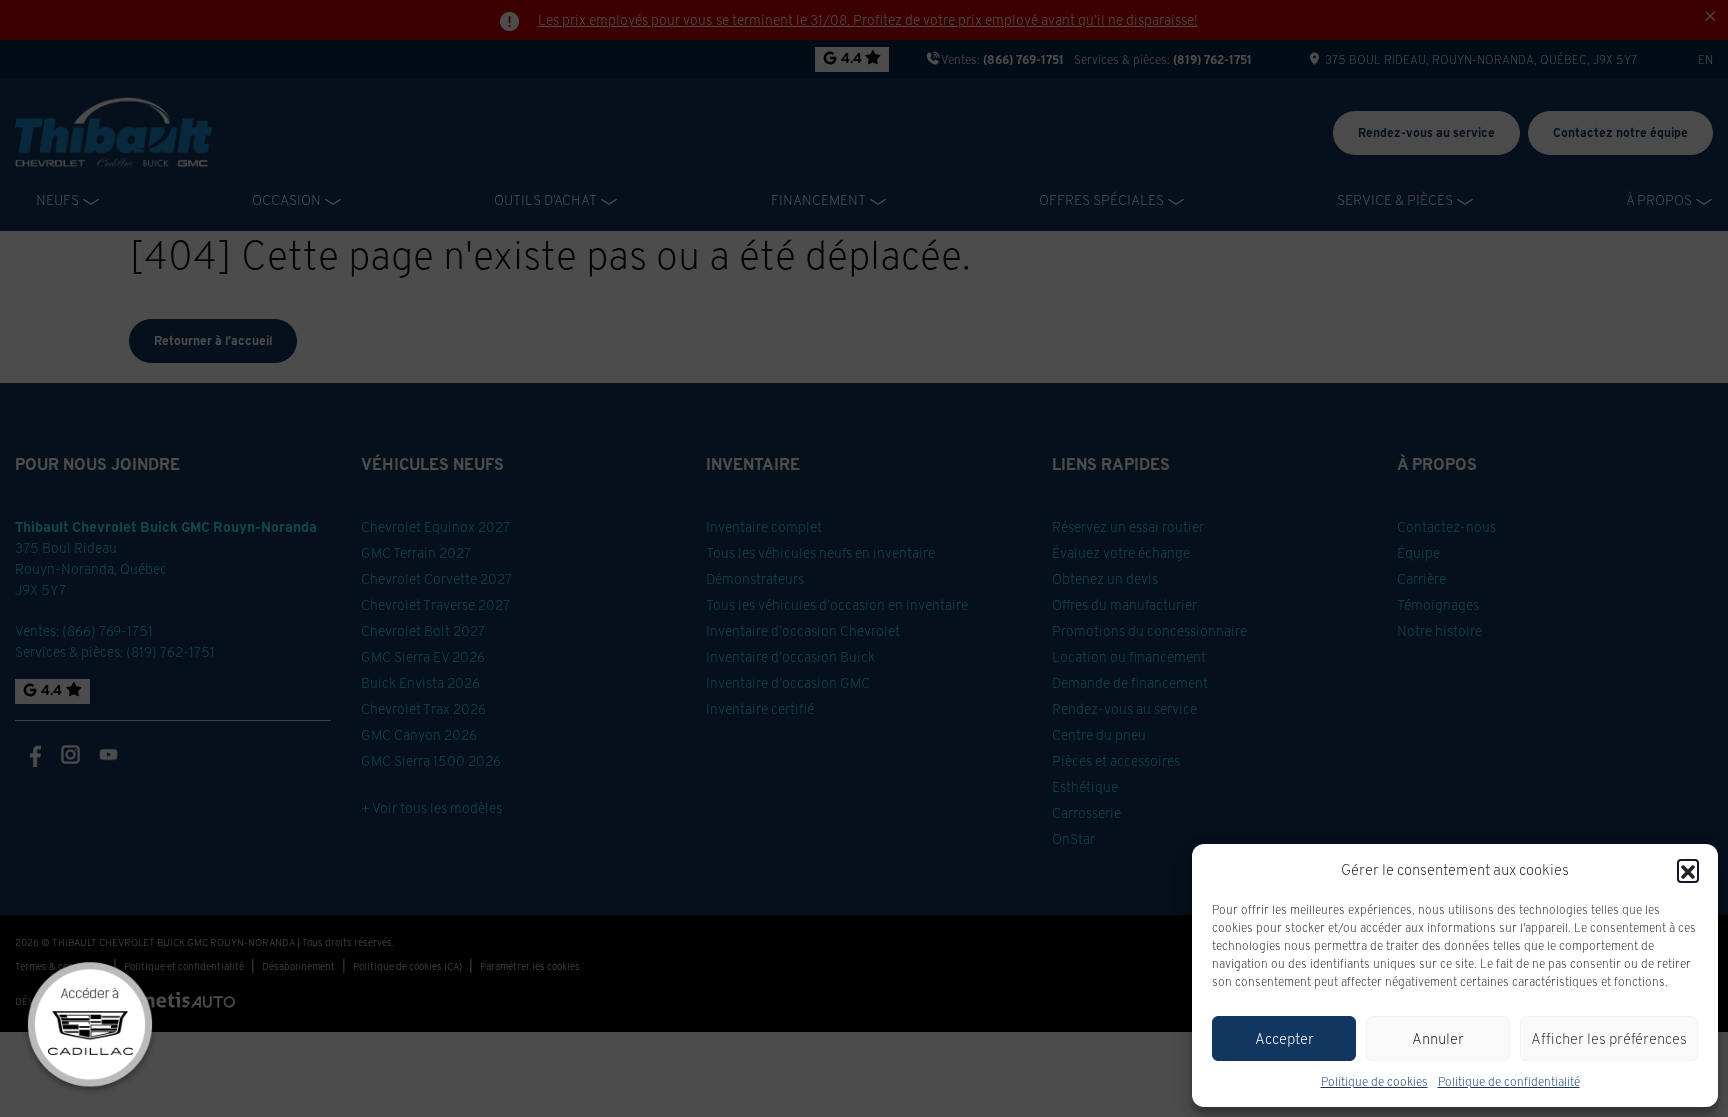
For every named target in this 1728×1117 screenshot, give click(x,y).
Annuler (1438, 1038)
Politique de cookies (1374, 1081)
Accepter (1284, 1038)
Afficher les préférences (1609, 1038)
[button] (1688, 870)
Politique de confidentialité (1509, 1081)
